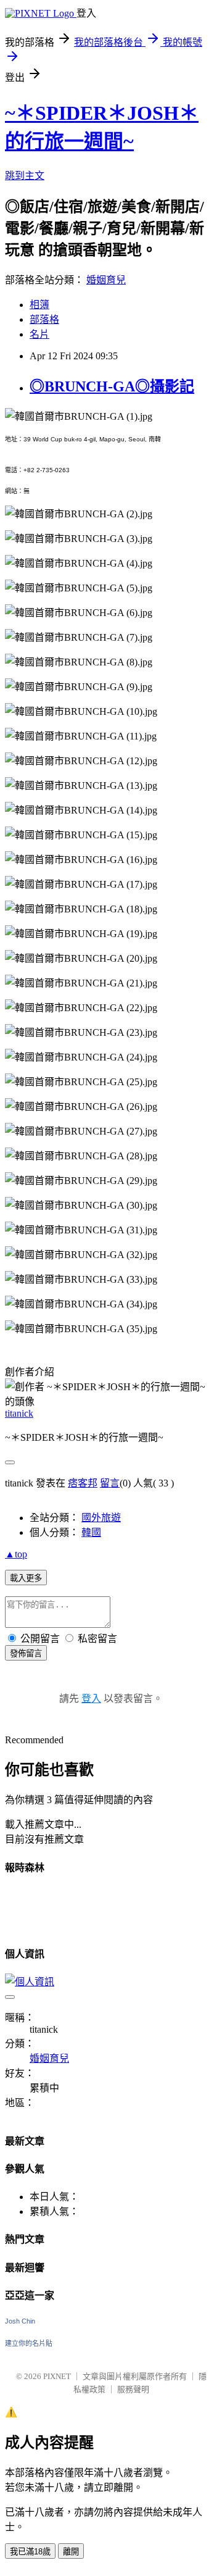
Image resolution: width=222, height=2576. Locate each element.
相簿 (39, 305)
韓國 (91, 1532)
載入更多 (26, 1578)
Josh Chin (20, 2321)
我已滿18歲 (30, 2552)
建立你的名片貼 (29, 2343)
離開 (71, 2552)
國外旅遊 (101, 1518)
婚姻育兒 (106, 280)
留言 (110, 1483)
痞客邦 (83, 1483)
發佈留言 (26, 1653)
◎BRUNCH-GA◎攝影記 (112, 386)
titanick (19, 1413)
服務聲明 (133, 2389)
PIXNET (57, 2376)
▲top (16, 1554)
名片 (39, 334)
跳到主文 (25, 176)
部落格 (44, 319)
